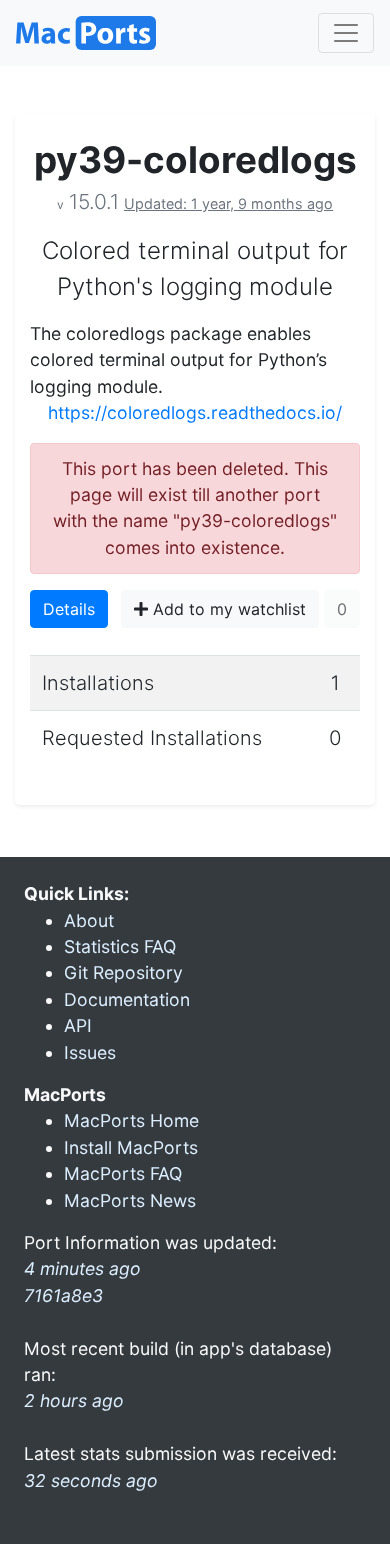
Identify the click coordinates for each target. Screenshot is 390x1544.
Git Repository (123, 972)
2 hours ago (74, 1400)
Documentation (127, 999)
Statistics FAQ (120, 946)
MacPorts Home (131, 1120)
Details (69, 609)
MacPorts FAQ (123, 1173)
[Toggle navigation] (346, 33)
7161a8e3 (63, 1295)
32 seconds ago (91, 1480)
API (78, 1025)
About (89, 920)
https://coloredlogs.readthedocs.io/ (195, 412)
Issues (90, 1052)
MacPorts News (130, 1200)
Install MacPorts (131, 1147)
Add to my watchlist (227, 609)
